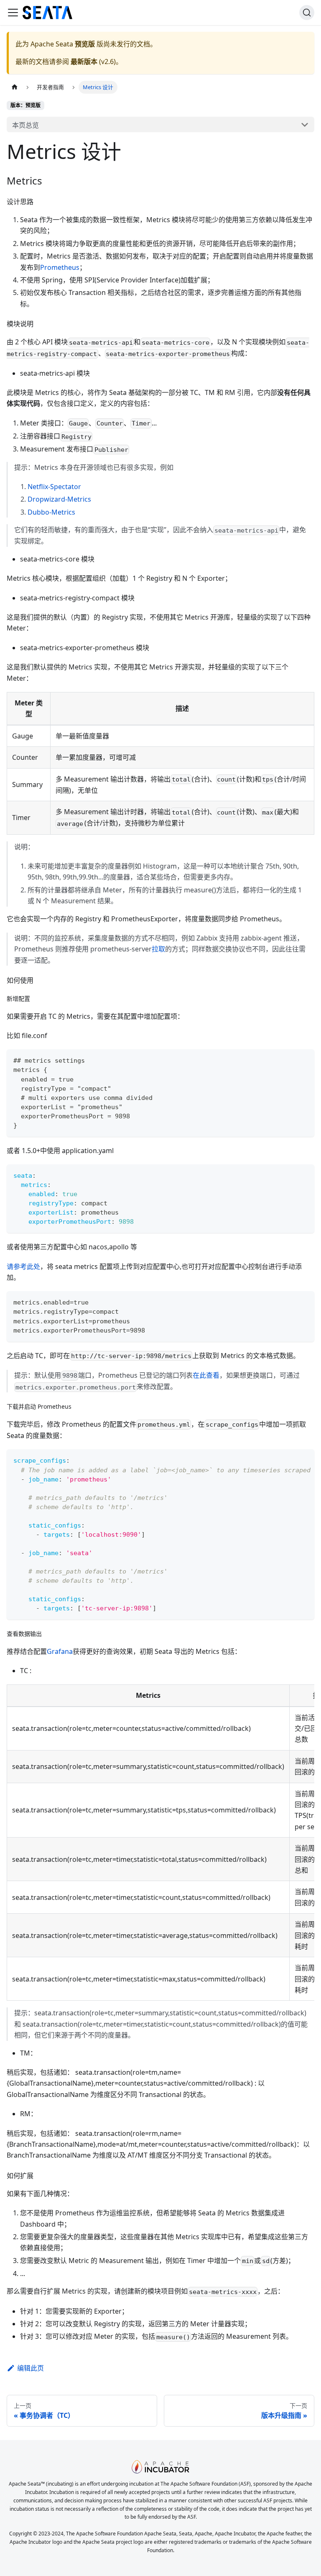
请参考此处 (23, 1266)
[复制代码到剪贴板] (304, 1060)
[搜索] (307, 13)
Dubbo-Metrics (51, 512)
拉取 (158, 949)
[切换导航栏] (13, 13)
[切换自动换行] (289, 1460)
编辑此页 (31, 2368)
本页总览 (25, 125)
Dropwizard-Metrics (59, 499)
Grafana (60, 1651)
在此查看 (206, 1375)
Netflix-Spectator (54, 487)
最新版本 (84, 62)
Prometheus (60, 267)
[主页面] (15, 87)
